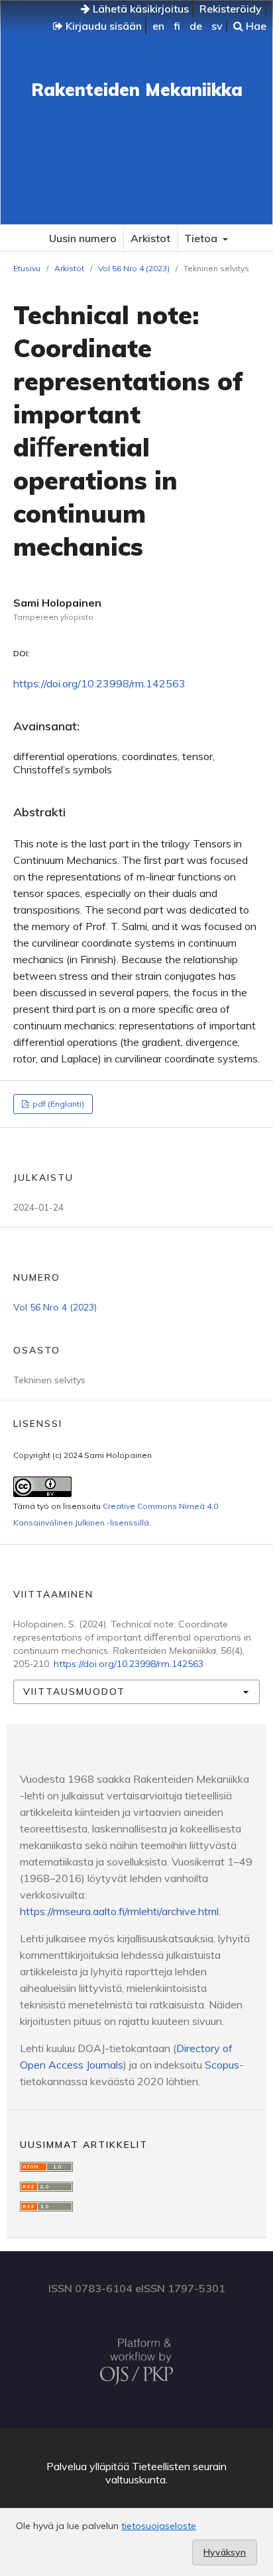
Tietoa (202, 238)
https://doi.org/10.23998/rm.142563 (99, 683)
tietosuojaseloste (159, 2526)
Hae (255, 26)
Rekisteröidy (231, 9)
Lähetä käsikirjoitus (139, 9)
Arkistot (150, 238)
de (196, 26)
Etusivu (27, 268)
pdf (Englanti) (57, 1104)
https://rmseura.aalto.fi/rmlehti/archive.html (119, 1911)
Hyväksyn (225, 2552)
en (158, 26)
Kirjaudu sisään (102, 26)
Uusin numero (83, 238)
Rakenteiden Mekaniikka (137, 90)
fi (177, 26)
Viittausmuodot (74, 1692)
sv (217, 26)
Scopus (222, 2065)
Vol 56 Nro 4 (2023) (134, 268)
